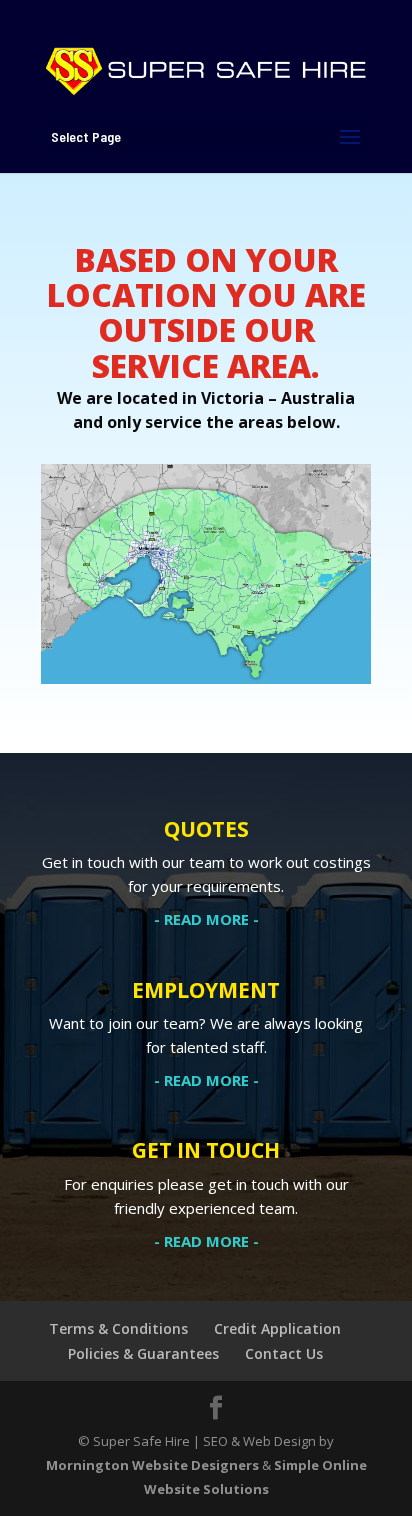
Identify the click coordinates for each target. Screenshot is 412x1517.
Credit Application (277, 1328)
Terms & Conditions (118, 1328)
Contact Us (284, 1353)
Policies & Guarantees (143, 1353)
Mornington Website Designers (152, 1465)
